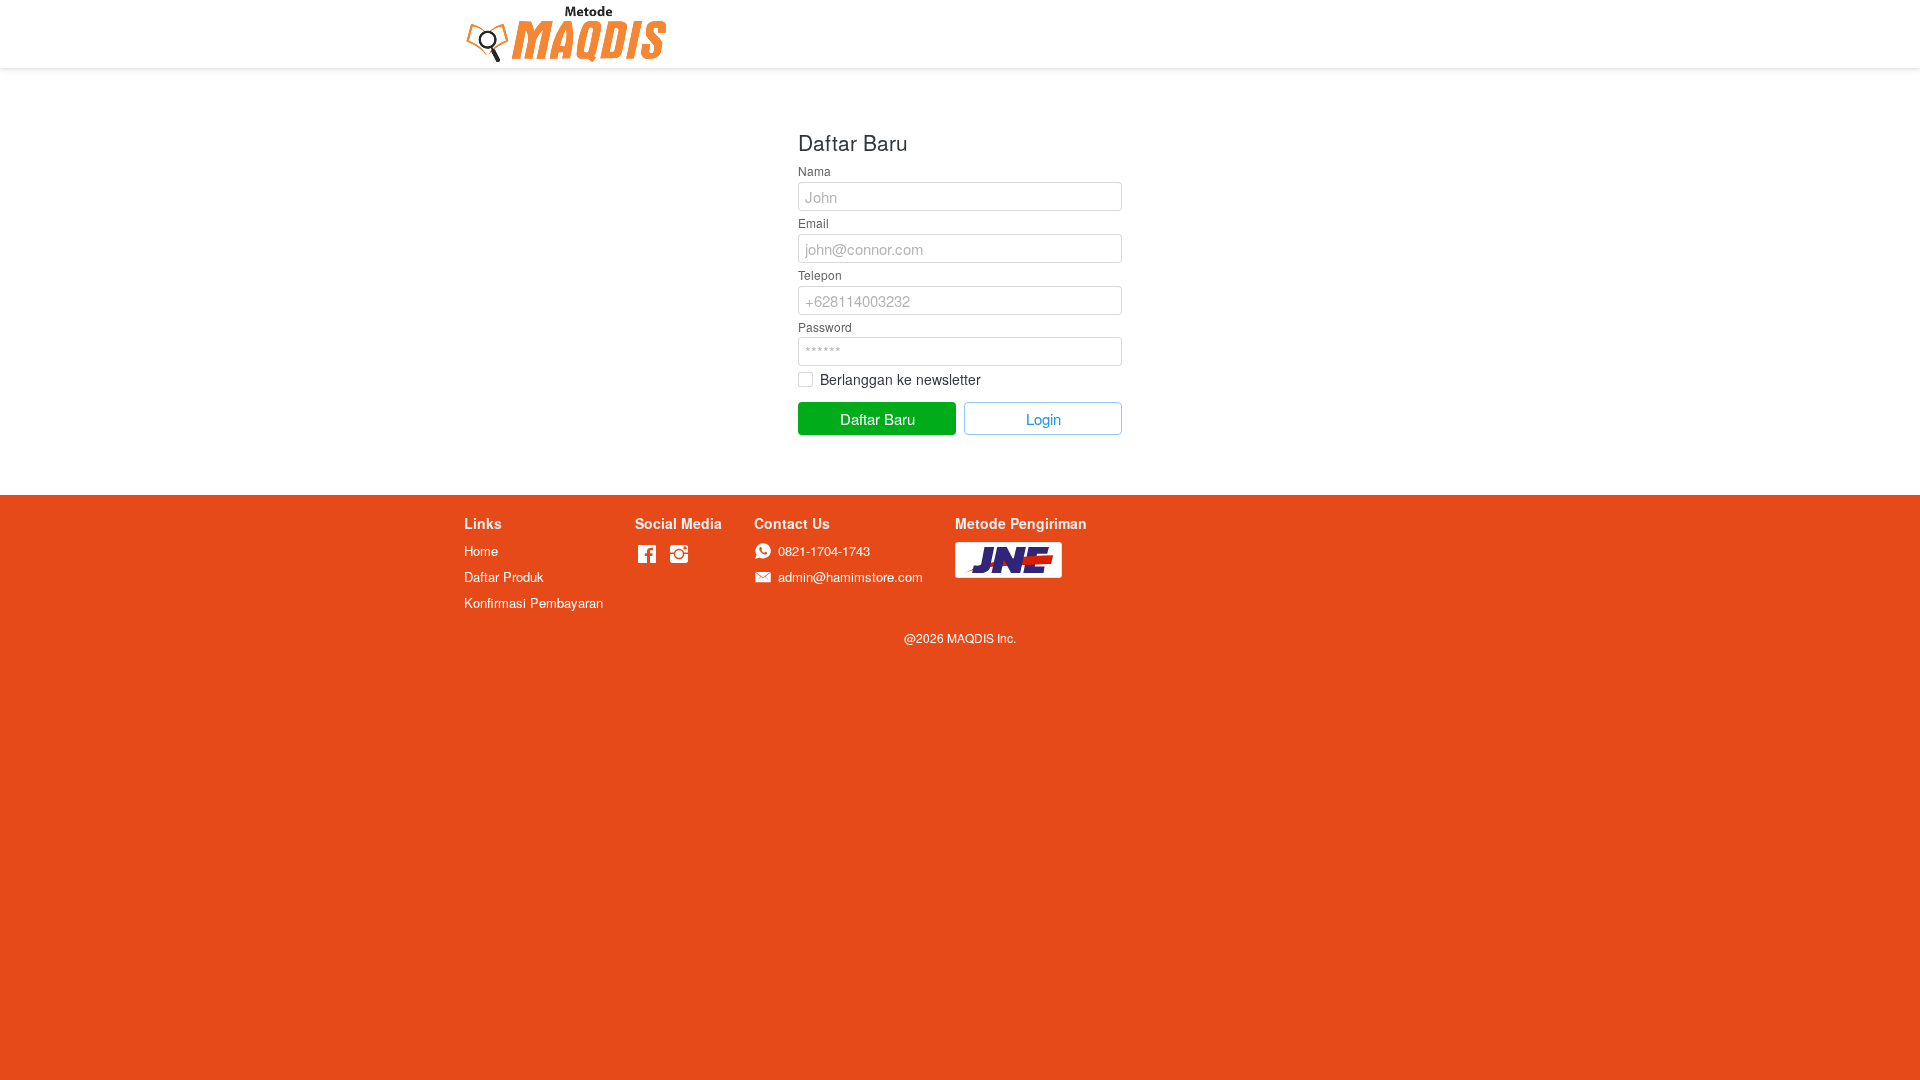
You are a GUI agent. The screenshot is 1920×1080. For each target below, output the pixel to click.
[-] (647, 554)
